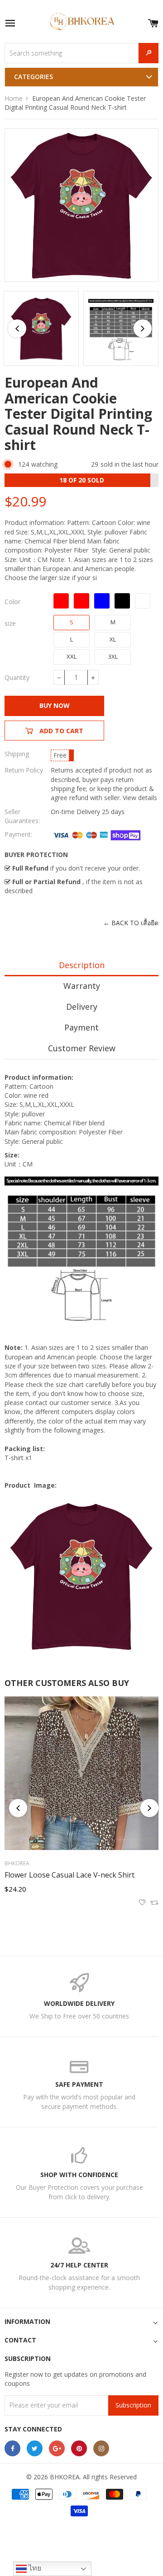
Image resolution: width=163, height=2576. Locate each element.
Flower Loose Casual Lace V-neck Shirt (70, 1875)
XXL (72, 656)
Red (81, 601)
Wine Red (61, 601)
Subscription (133, 2405)
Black (122, 601)
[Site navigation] (10, 24)
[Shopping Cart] (153, 21)
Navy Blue (102, 601)
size (10, 623)
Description (82, 965)
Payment (81, 1027)
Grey (143, 601)
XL (113, 639)
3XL (113, 656)
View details (140, 798)
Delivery (82, 1007)
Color (12, 602)
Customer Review (82, 1048)
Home (14, 98)
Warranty (82, 986)
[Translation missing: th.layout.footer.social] (12, 2448)
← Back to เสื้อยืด (131, 923)
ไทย (34, 2568)
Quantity (17, 677)
